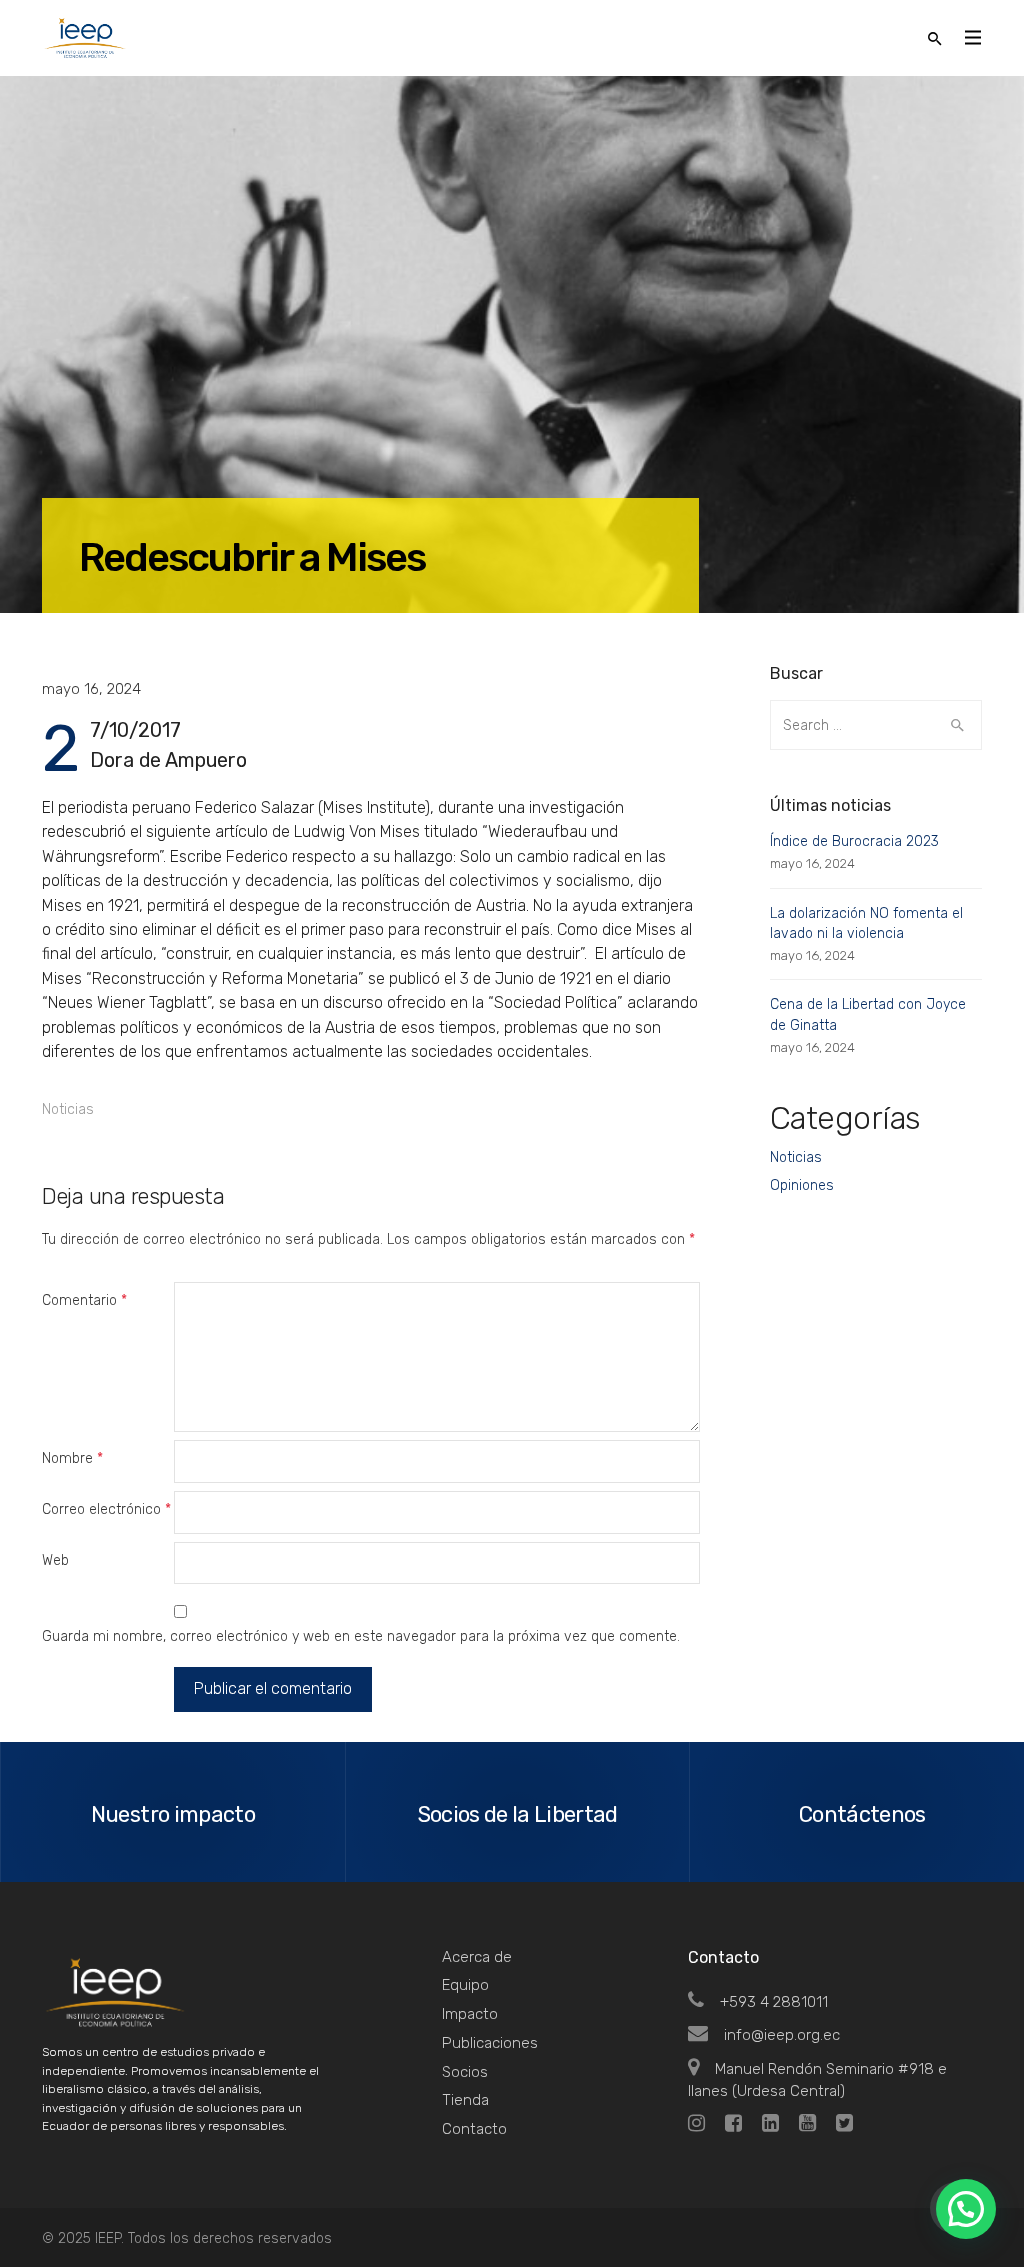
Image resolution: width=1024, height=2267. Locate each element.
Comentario (84, 1300)
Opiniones (802, 1185)
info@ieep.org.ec (782, 2035)
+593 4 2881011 (774, 2002)
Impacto (470, 2014)
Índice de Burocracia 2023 (854, 841)
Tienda (465, 2100)
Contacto (474, 2129)
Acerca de (477, 1957)
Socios (465, 2072)
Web (55, 1560)
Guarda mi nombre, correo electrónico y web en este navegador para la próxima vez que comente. (361, 1636)
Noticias (68, 1109)
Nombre (72, 1458)
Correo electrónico (106, 1509)
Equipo (465, 1985)
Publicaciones (490, 2043)
